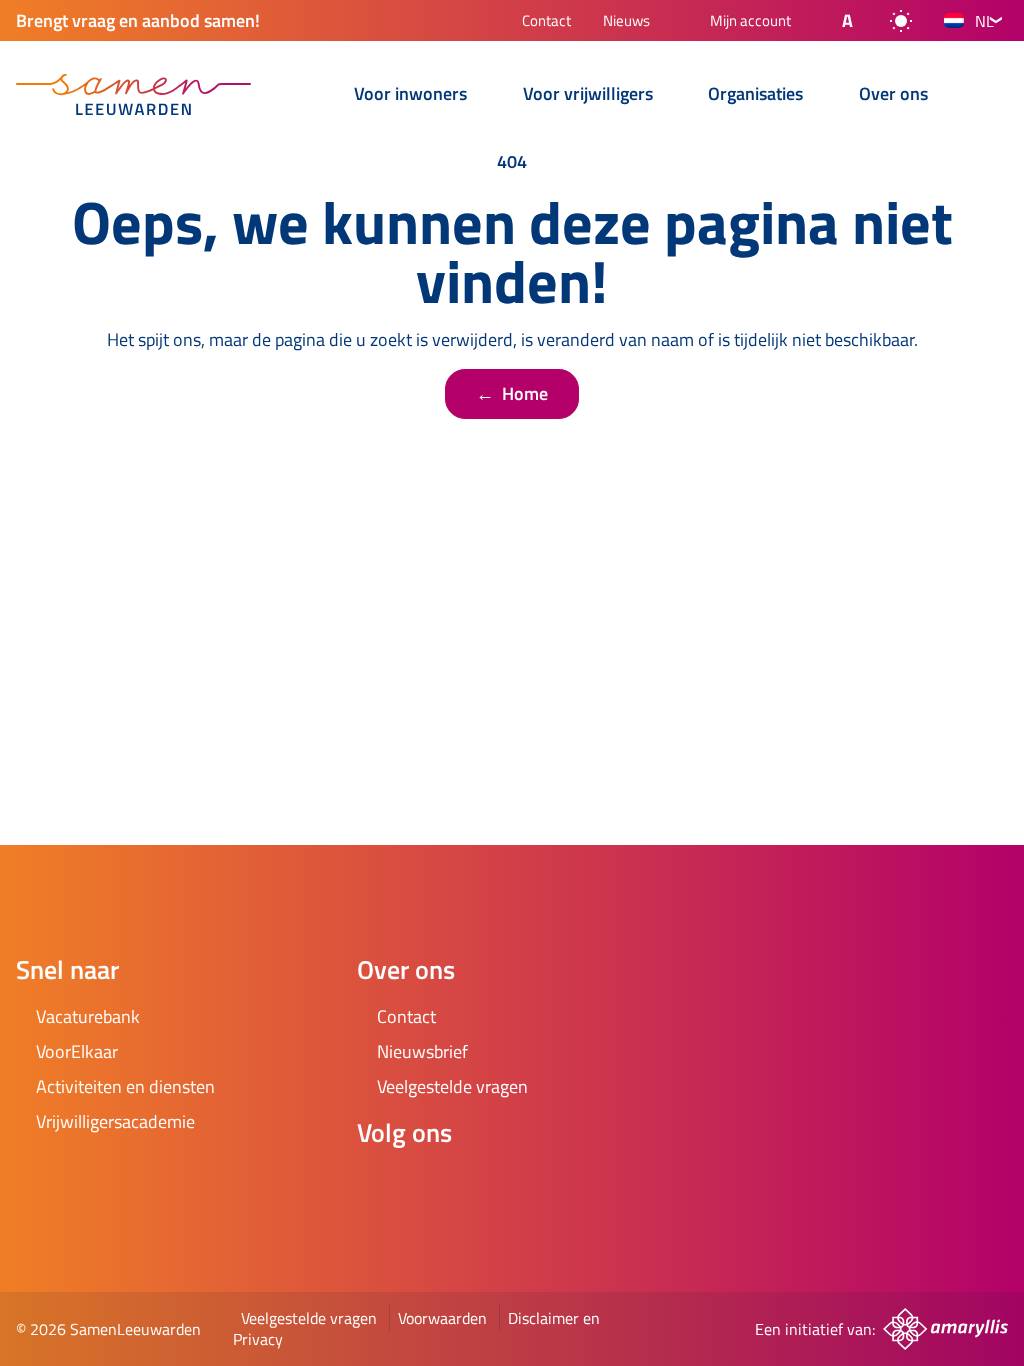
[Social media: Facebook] (381, 1186)
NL (984, 21)
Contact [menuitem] (546, 22)
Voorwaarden (442, 1318)
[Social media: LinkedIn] (493, 1186)
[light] (901, 21)
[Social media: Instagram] (437, 1186)
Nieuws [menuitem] (626, 22)
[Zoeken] (992, 96)
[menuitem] (310, 96)
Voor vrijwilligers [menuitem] (588, 95)
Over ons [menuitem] (893, 95)
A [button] (847, 20)
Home (512, 393)
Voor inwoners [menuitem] (410, 95)
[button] (831, 21)
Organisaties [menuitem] (755, 95)
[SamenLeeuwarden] (133, 94)
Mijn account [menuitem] (750, 22)
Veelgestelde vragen (309, 1318)
